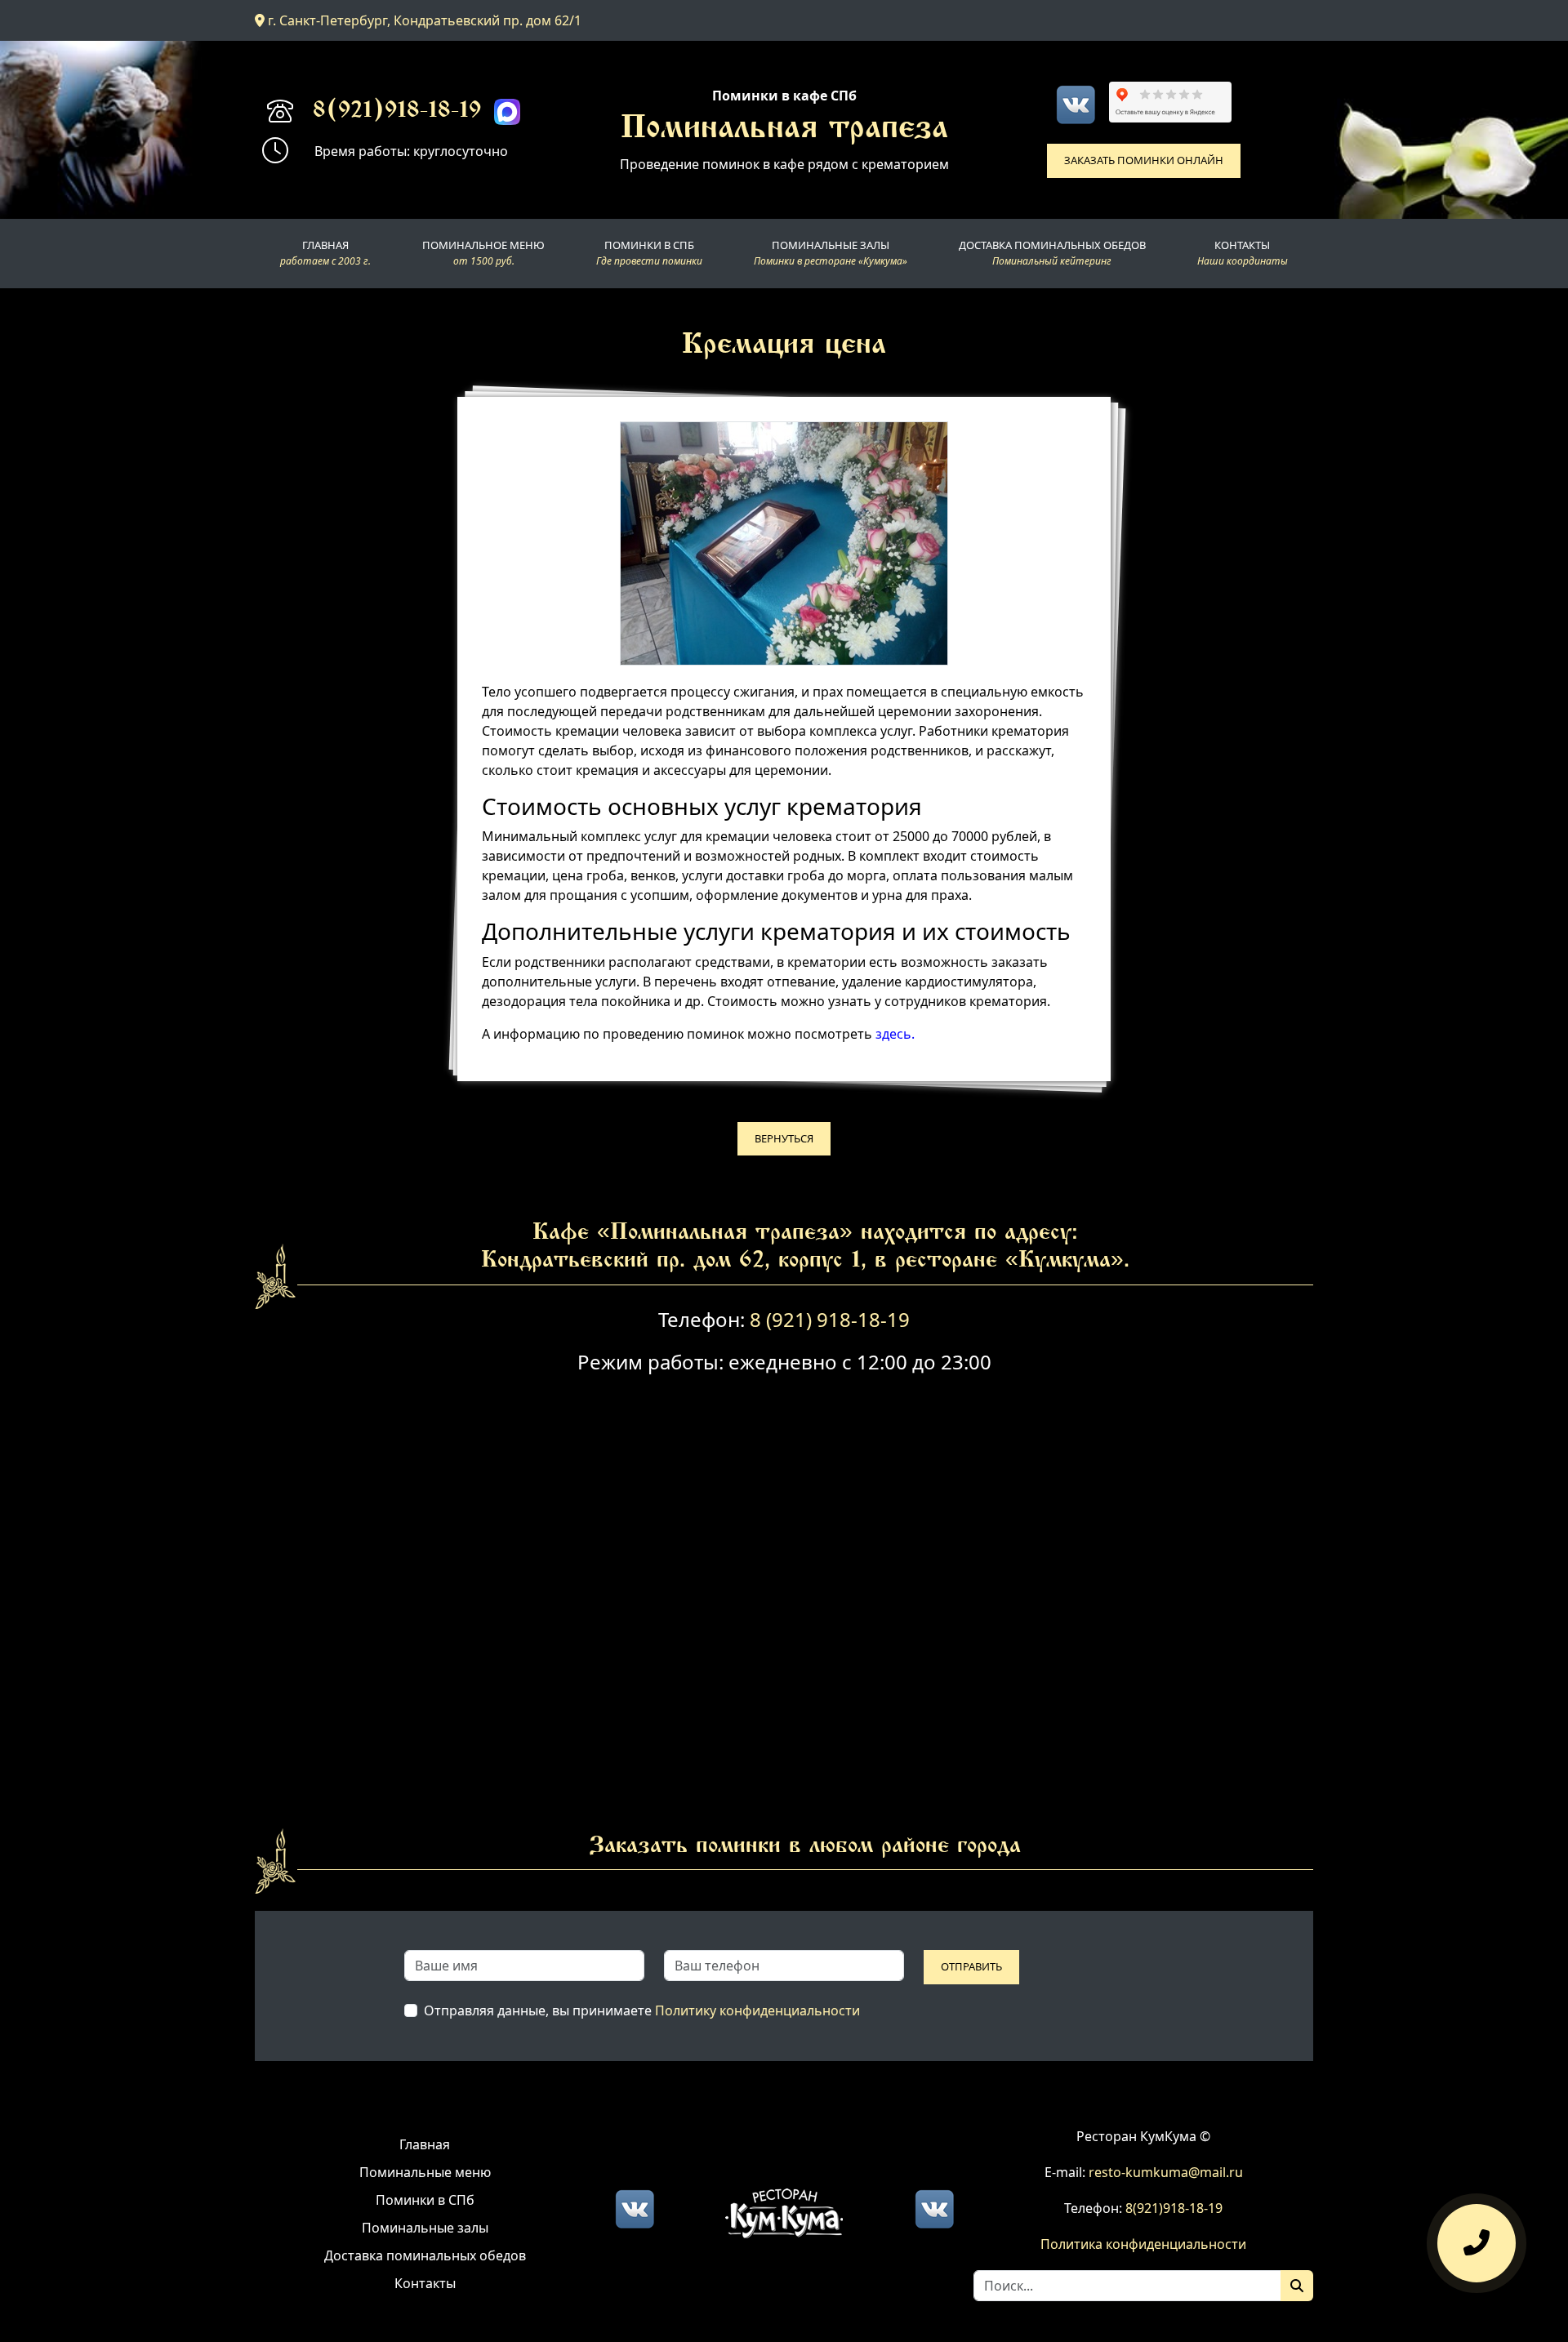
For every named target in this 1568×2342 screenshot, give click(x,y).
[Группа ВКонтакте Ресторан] (934, 2207)
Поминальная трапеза (784, 130)
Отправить (971, 1966)
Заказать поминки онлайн (1144, 160)
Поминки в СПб (425, 2200)
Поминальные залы (425, 2228)
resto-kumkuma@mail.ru (1166, 2172)
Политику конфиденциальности (757, 2010)
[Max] (507, 112)
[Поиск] (1297, 2286)
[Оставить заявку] (1477, 2241)
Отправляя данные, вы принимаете (642, 2010)
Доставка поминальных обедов (425, 2255)
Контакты (425, 2283)
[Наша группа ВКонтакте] (1076, 105)
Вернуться (784, 1138)
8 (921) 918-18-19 (830, 1319)
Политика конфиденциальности (1143, 2244)
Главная (425, 2144)
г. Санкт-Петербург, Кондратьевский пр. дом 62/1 (423, 20)
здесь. (895, 1034)
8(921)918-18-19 (397, 112)
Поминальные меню (425, 2172)
